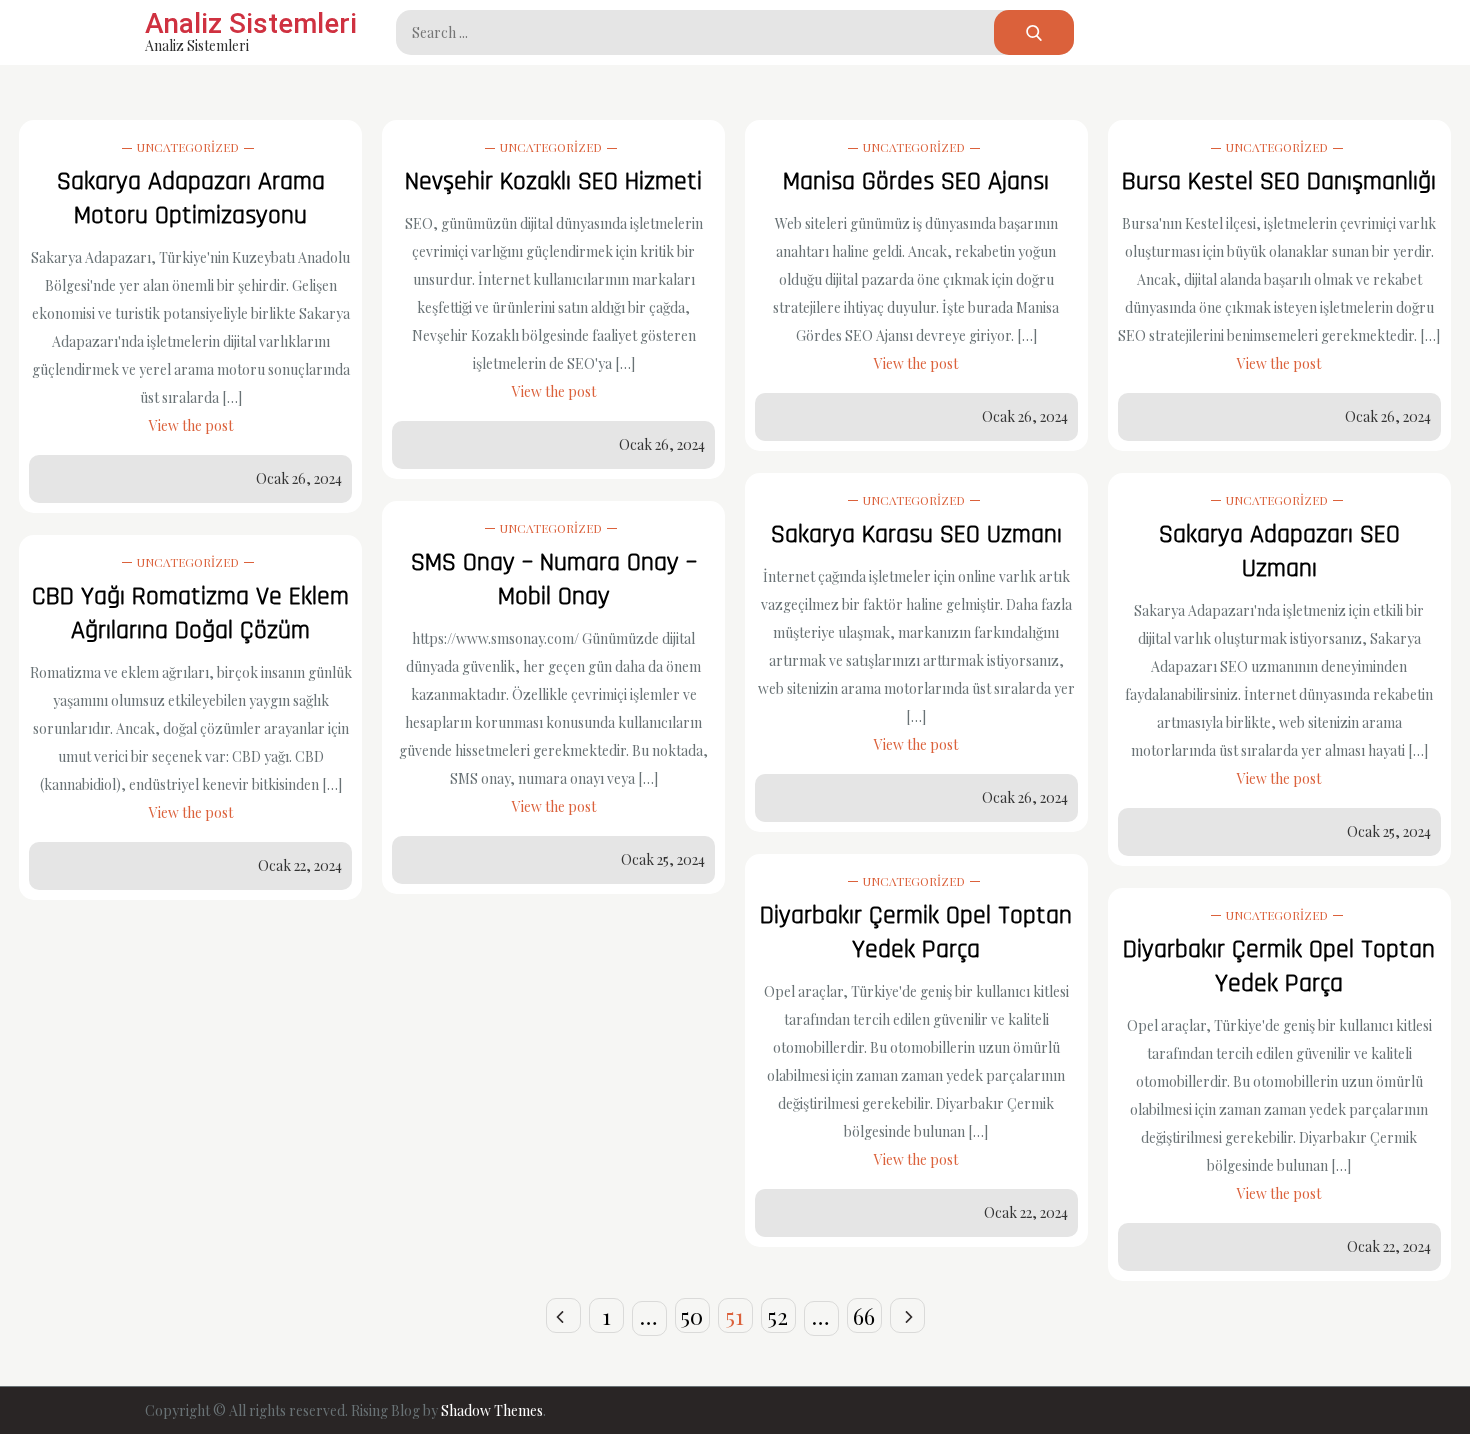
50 (692, 1316)
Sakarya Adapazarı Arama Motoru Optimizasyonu (191, 198)
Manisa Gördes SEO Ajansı (916, 181)
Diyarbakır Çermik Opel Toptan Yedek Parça (916, 932)
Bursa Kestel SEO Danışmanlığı (1279, 181)
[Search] (1034, 32)
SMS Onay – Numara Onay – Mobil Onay (554, 579)
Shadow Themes (492, 1410)
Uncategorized (188, 147)
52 (778, 1316)
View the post (191, 425)
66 (864, 1316)
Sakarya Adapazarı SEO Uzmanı (1279, 551)
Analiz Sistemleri (251, 23)
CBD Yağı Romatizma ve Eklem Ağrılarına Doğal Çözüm (190, 613)
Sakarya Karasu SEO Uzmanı (916, 534)
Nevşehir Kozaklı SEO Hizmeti (553, 181)
